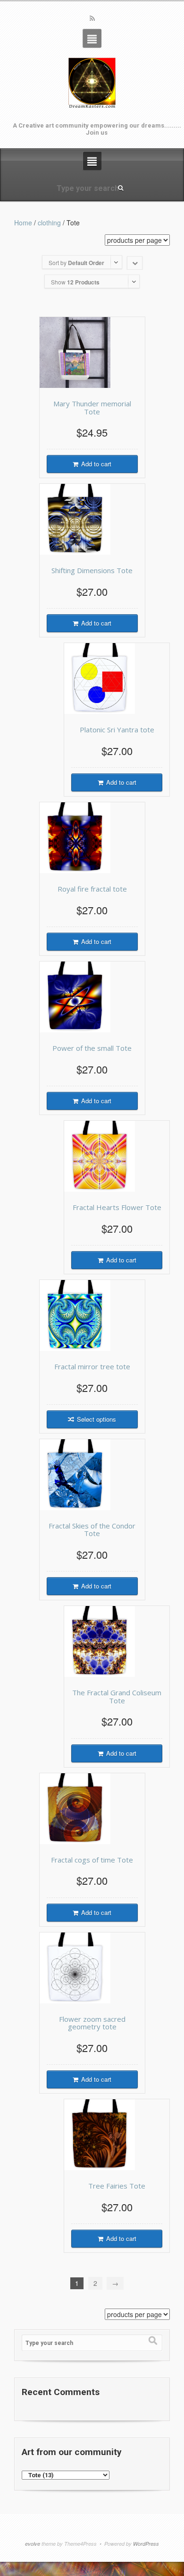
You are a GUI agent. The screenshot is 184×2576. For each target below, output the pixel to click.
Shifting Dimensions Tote (92, 570)
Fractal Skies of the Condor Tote (92, 1530)
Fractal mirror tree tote (92, 1366)
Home (23, 223)
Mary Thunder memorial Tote (92, 408)
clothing (49, 223)
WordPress (146, 2544)
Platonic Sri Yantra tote (117, 730)
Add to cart (96, 464)
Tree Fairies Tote (117, 2186)
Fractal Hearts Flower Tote (117, 1207)
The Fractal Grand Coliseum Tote (117, 1696)
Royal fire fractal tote (92, 889)
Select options (96, 1419)
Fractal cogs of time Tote (92, 1860)
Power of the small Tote (92, 1048)
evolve (33, 2544)
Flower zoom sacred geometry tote (92, 2023)
